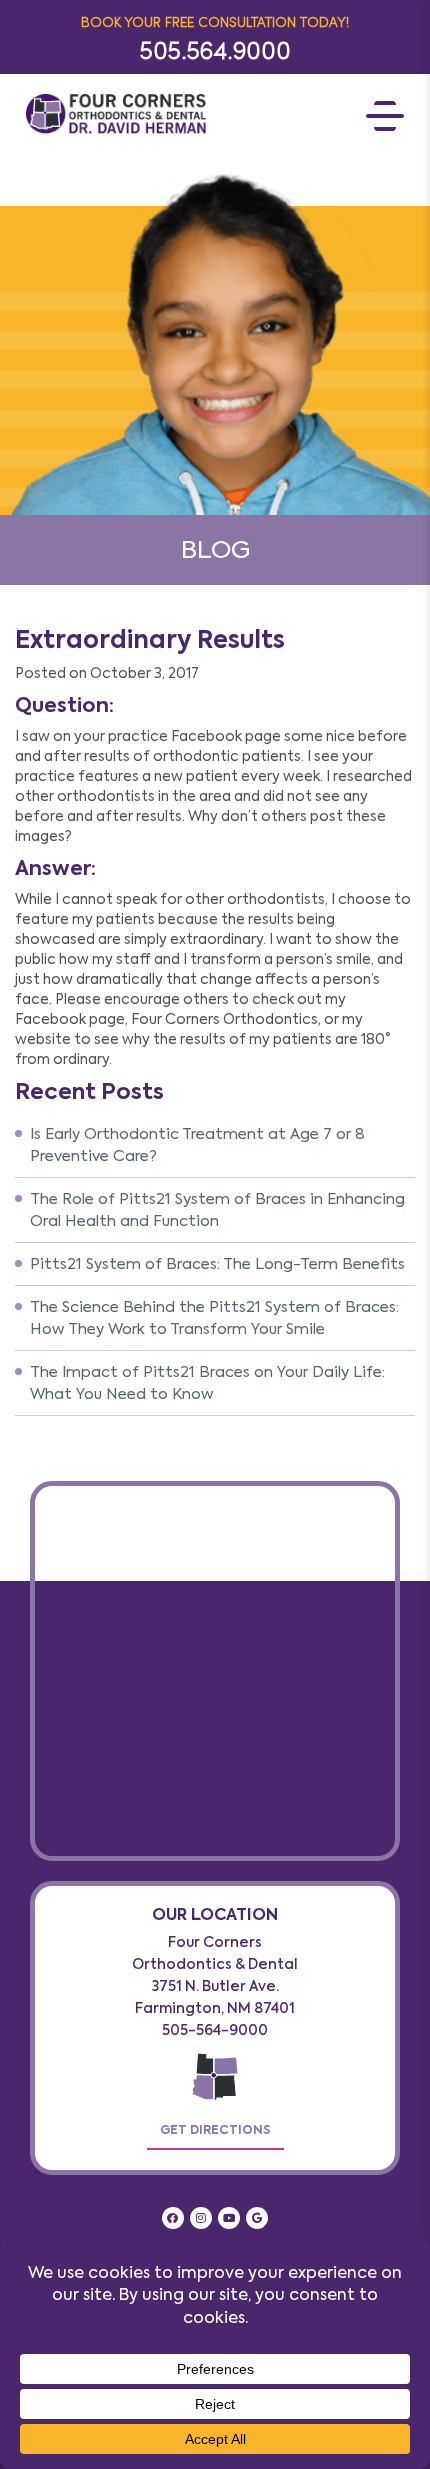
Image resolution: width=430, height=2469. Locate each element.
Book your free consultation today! (215, 21)
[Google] (257, 2218)
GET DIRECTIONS (215, 2129)
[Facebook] (173, 2218)
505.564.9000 (215, 49)
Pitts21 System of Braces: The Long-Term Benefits (217, 1264)
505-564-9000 (215, 2030)
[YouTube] (229, 2218)
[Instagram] (201, 2218)
